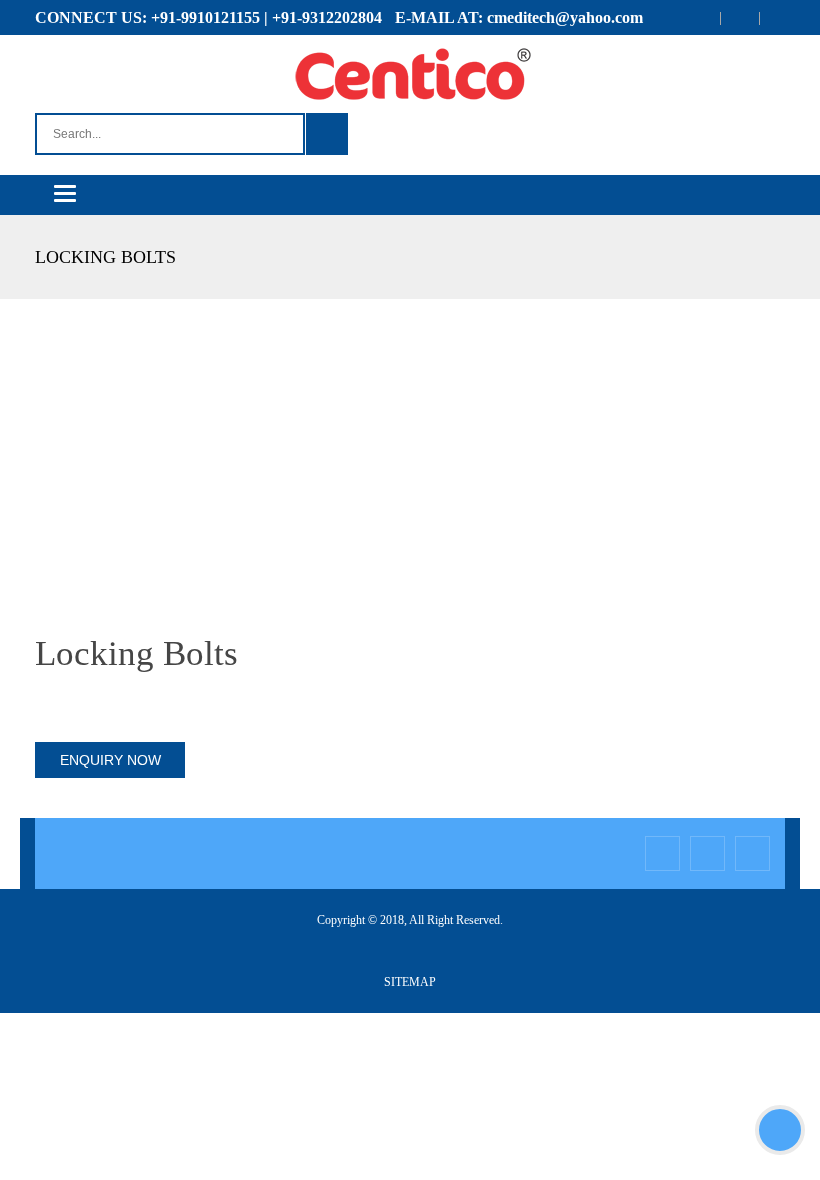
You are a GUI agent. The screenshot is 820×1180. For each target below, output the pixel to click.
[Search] (327, 134)
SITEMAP (410, 982)
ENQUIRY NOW (110, 760)
